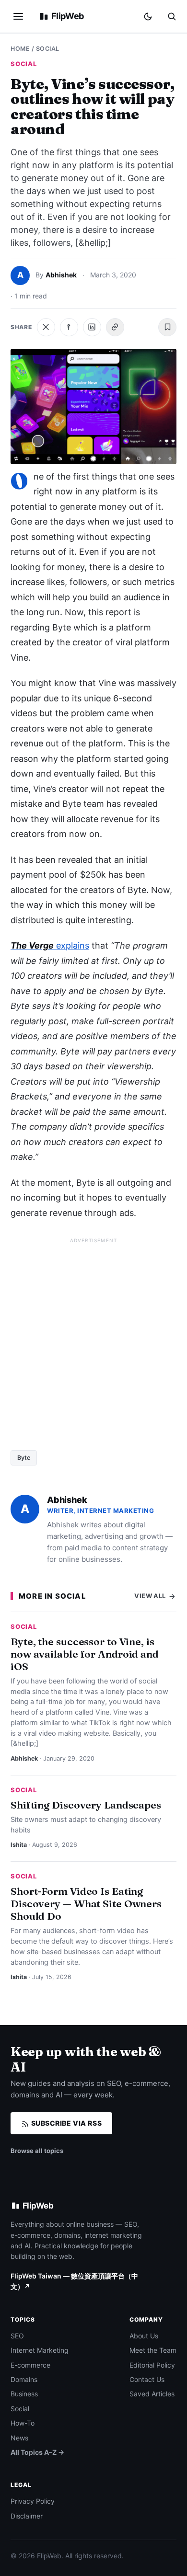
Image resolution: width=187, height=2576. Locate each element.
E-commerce (30, 2365)
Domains (24, 2379)
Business (24, 2394)
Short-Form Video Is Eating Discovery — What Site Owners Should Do (86, 1903)
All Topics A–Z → (37, 2452)
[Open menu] (18, 16)
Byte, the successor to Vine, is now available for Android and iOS (85, 1654)
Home (20, 49)
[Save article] (167, 327)
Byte (24, 1458)
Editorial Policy (152, 2365)
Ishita (19, 1845)
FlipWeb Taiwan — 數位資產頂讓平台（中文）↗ (74, 2281)
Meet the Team (153, 2350)
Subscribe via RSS (65, 2123)
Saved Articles (152, 2394)
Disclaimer (27, 2516)
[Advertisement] (93, 1340)
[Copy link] (115, 327)
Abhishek (61, 275)
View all (151, 1596)
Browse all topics (37, 2151)
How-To (23, 2423)
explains (50, 945)
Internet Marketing (40, 2350)
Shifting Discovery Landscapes (86, 1805)
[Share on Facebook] (69, 327)
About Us (144, 2336)
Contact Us (147, 2379)
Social (48, 49)
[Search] (172, 16)
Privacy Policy (33, 2501)
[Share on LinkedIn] (92, 327)
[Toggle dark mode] (148, 17)
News (19, 2438)
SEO (17, 2336)
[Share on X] (46, 327)
